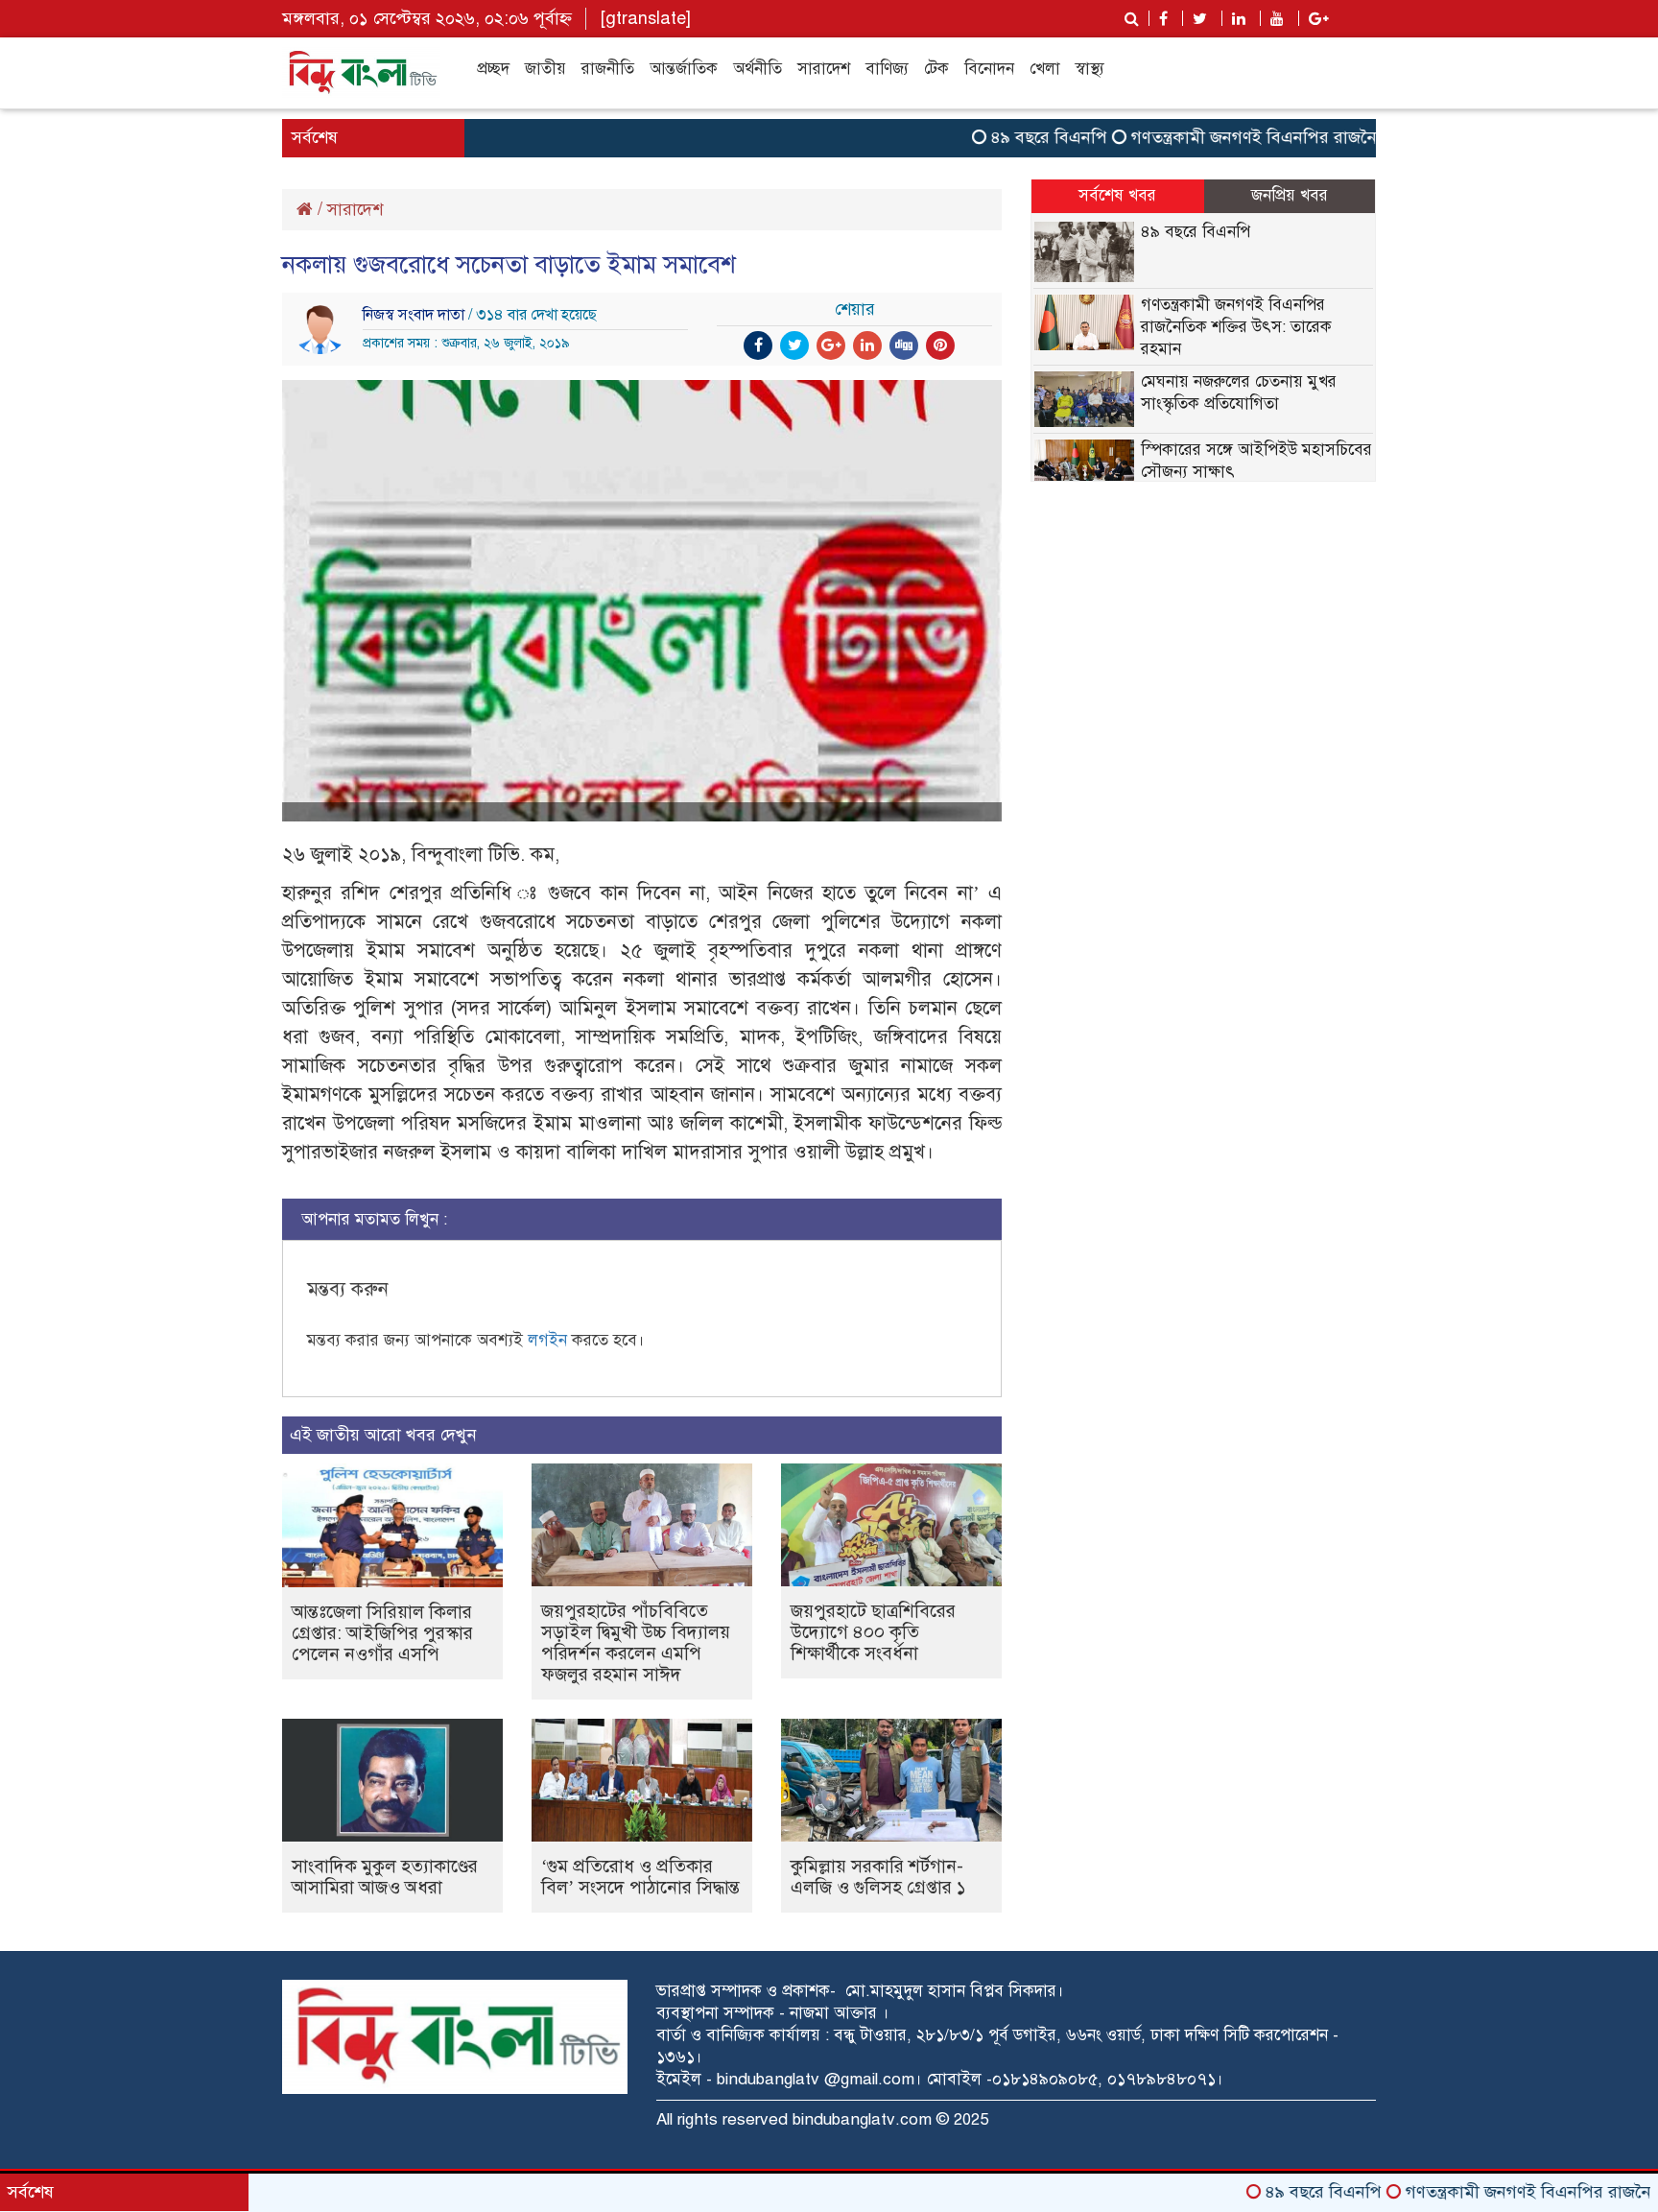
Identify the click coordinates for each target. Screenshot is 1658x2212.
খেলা (1045, 69)
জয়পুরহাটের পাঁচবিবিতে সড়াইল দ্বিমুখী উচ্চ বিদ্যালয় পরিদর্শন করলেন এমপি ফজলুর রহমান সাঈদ (636, 1642)
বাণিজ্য (887, 69)
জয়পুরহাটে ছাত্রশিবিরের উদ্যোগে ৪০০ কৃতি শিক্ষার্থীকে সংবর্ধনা (873, 1632)
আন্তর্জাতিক (684, 69)
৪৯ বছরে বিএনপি (991, 137)
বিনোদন (989, 69)
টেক (936, 69)
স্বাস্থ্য (1090, 69)
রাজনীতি (608, 69)
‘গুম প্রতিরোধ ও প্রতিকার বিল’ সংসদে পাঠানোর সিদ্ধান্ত (640, 1877)
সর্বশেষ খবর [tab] (1117, 195)
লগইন (547, 1340)
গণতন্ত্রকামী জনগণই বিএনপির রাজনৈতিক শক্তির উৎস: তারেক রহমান (1302, 137)
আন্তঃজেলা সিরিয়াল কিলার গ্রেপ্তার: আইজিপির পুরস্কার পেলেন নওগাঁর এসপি (382, 1633)
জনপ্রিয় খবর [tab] (1290, 195)
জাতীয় (545, 69)
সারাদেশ (824, 69)
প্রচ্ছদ (493, 69)
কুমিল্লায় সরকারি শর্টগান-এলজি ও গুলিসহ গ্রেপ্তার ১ (878, 1877)
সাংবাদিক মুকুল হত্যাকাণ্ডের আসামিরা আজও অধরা (385, 1877)
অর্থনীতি (758, 69)
